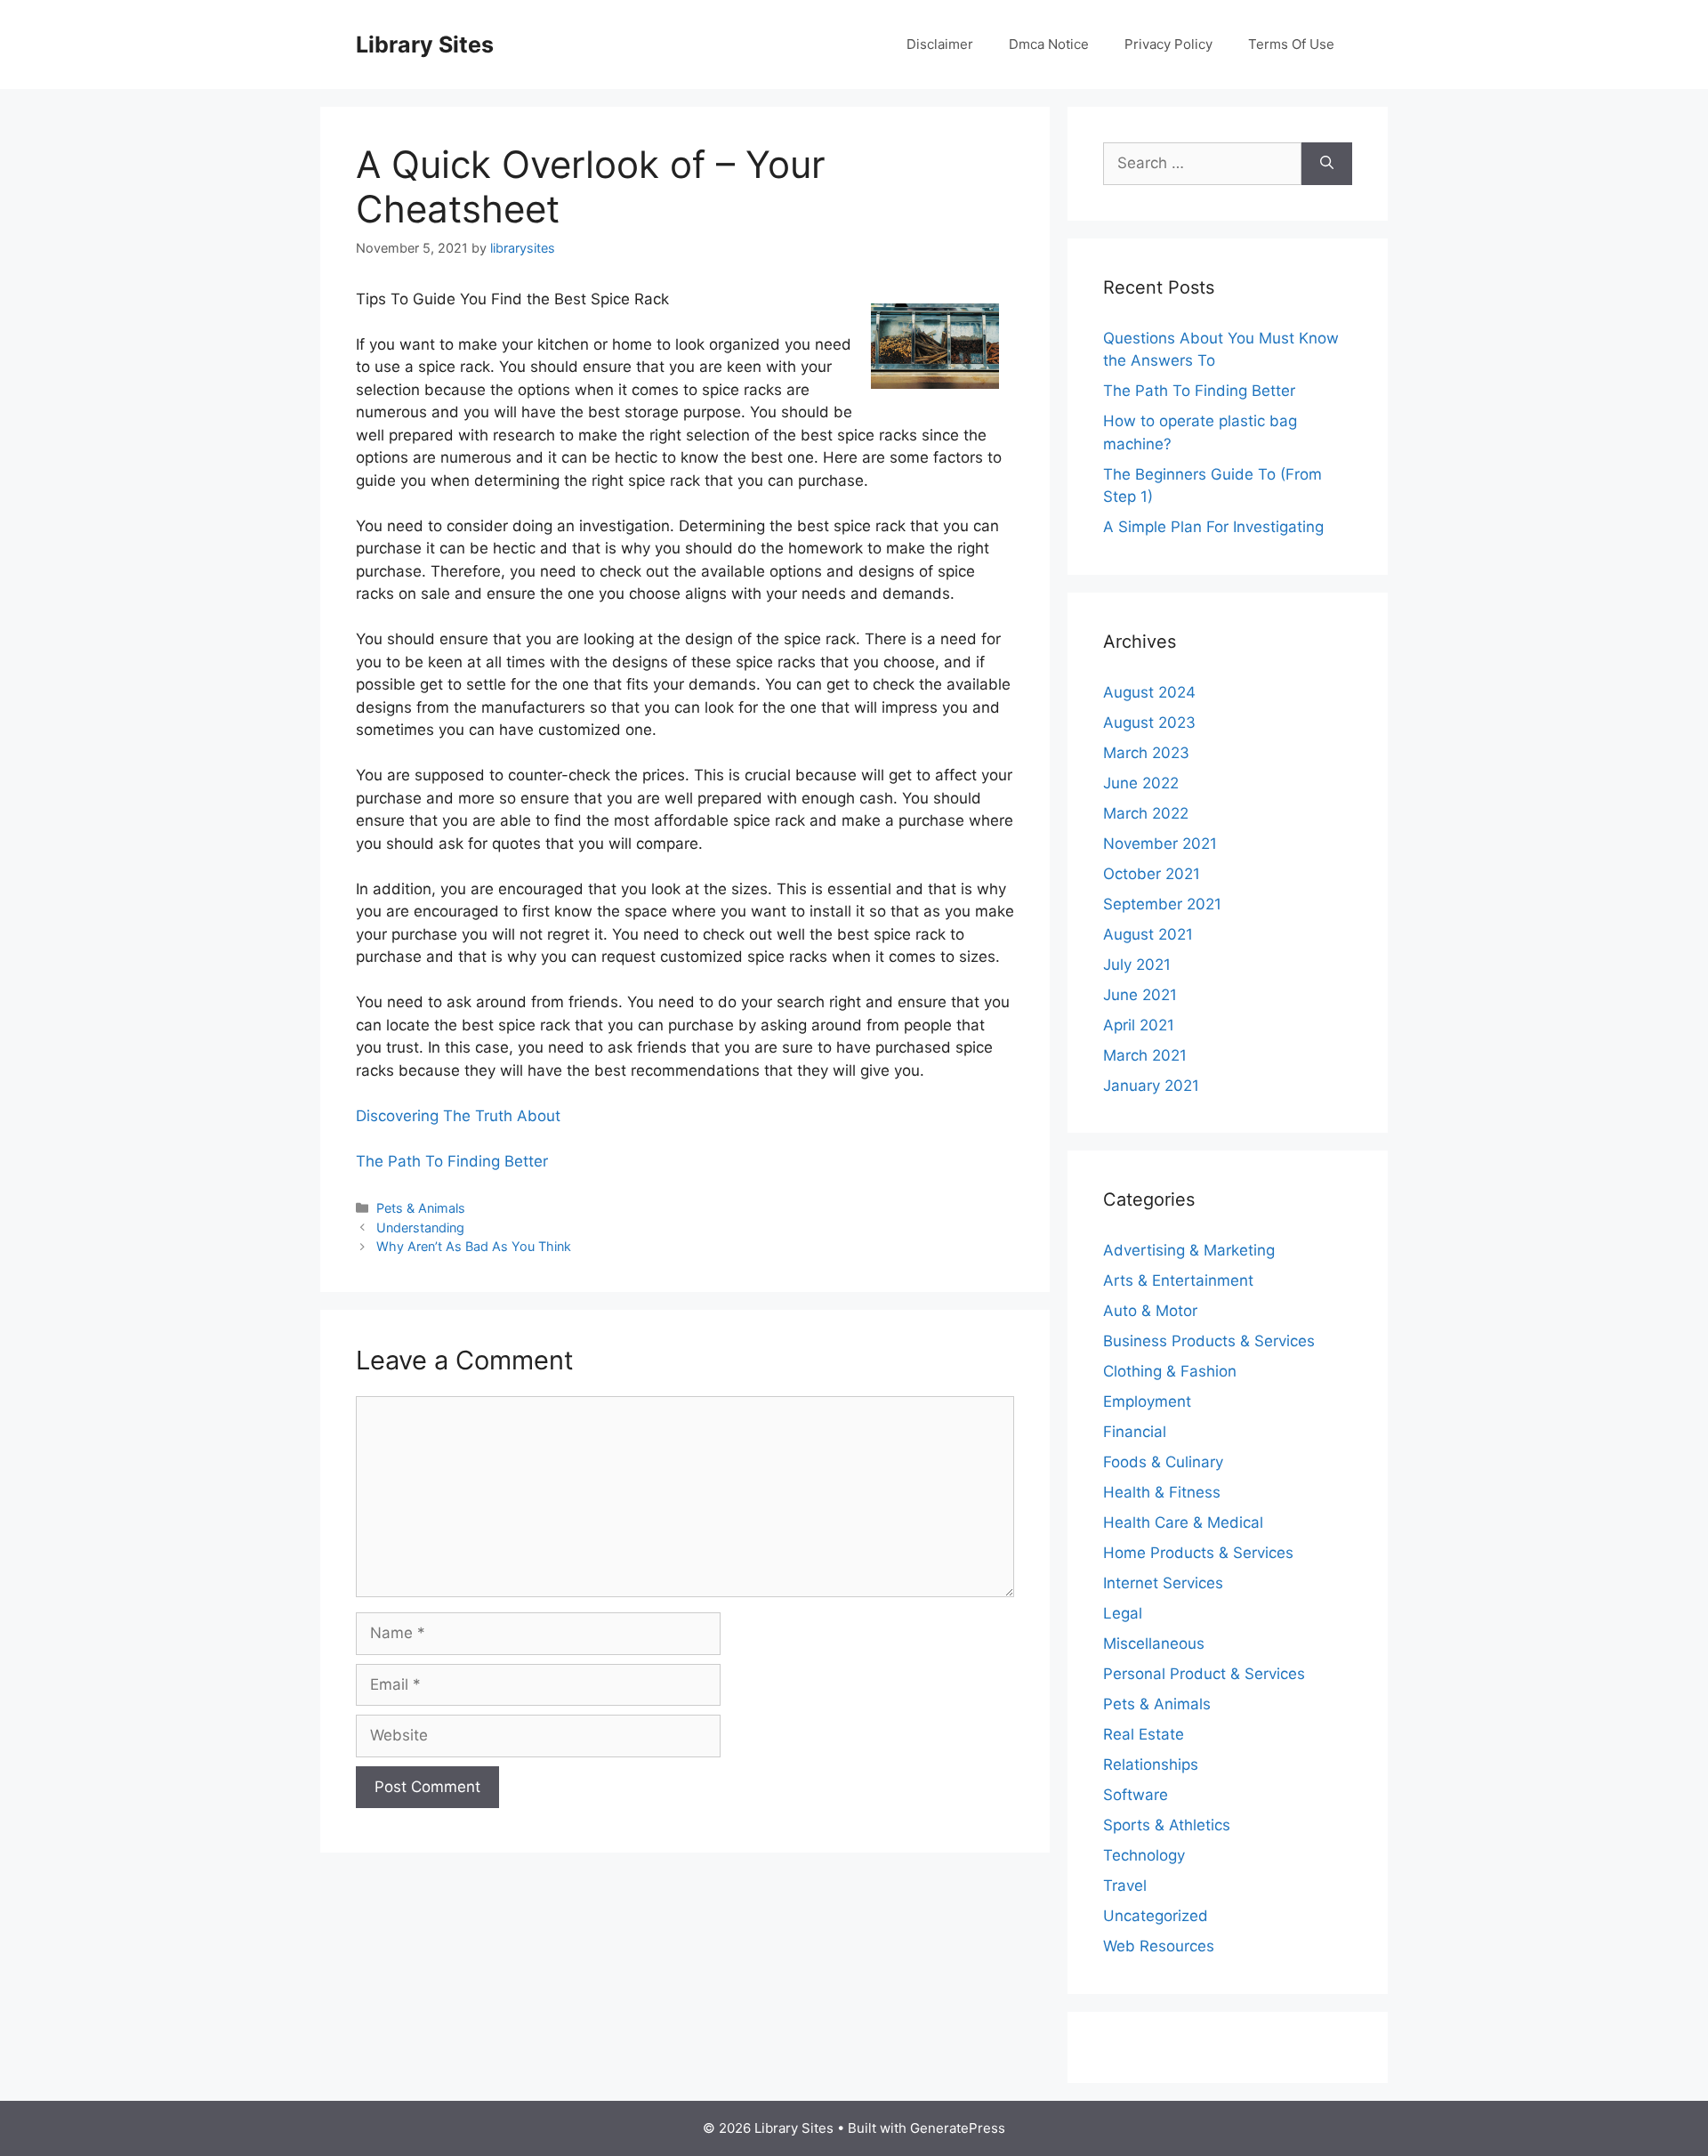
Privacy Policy (1168, 44)
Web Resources (1159, 1946)
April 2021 (1139, 1025)
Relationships (1151, 1764)
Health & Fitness (1162, 1492)
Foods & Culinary (1163, 1462)
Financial (1135, 1432)
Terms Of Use (1291, 44)
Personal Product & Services (1204, 1674)
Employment (1147, 1401)
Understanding (420, 1227)
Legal (1123, 1613)
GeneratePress (958, 2128)
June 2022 (1141, 783)
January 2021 (1151, 1086)
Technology (1144, 1855)
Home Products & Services (1198, 1553)
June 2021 (1140, 995)
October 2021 (1152, 874)
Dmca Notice (1049, 44)
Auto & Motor (1150, 1311)
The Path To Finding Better (452, 1161)
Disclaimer (940, 44)
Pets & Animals (421, 1208)
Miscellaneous (1154, 1643)
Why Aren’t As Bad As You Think (474, 1246)
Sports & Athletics (1167, 1825)
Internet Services (1163, 1583)
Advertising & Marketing (1189, 1250)
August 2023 (1149, 723)
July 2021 (1137, 965)
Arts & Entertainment (1178, 1280)
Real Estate (1144, 1734)
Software (1136, 1795)
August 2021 (1148, 934)
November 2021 (1160, 844)
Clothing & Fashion (1170, 1371)
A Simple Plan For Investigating (1213, 527)
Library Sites (425, 44)
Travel (1125, 1885)
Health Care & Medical (1183, 1522)
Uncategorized (1156, 1916)
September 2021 (1162, 904)
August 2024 (1149, 692)
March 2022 (1146, 813)
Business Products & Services (1209, 1341)
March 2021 (1145, 1055)
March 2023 (1146, 753)
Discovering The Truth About (458, 1116)
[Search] (1327, 164)
